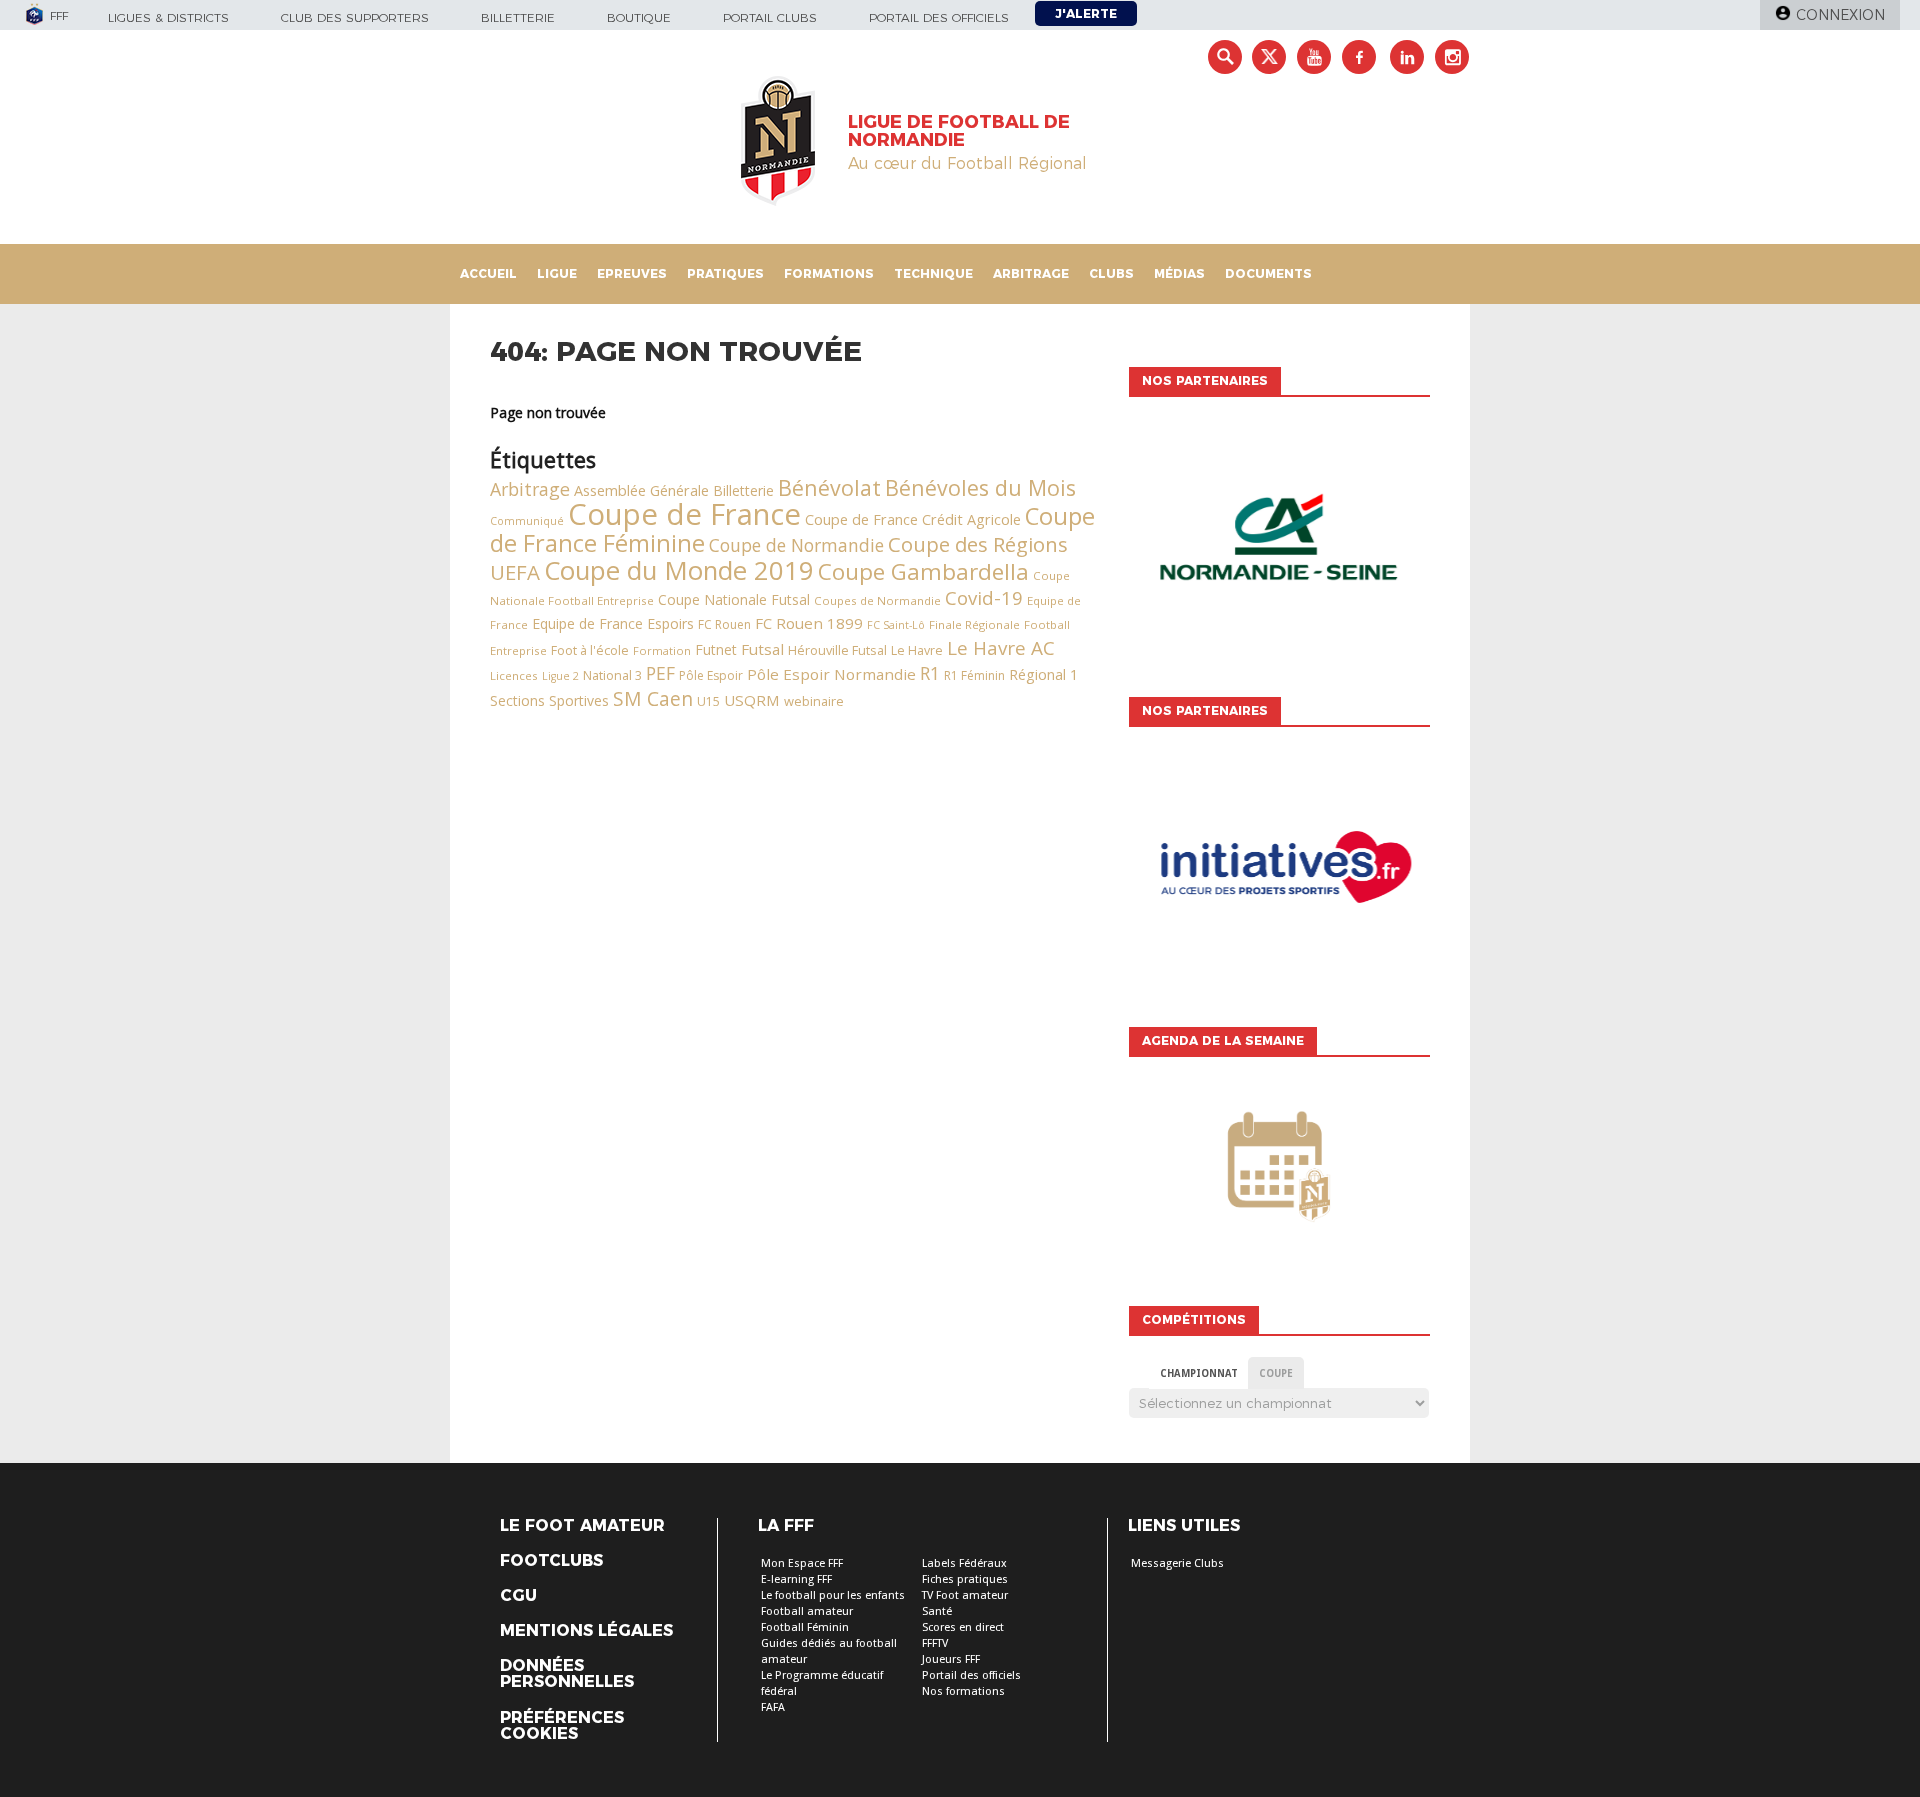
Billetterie (518, 17)
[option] (1279, 542)
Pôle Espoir (711, 675)
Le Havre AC (1001, 648)
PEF (660, 673)
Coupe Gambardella (923, 571)
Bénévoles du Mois (980, 487)
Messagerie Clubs (1177, 1563)
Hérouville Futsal (837, 650)
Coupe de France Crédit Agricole (913, 519)
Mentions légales (586, 1631)
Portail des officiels (939, 17)
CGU (518, 1596)
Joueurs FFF (951, 1659)
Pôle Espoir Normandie (831, 674)
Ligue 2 (560, 676)
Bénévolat (829, 487)
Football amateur (807, 1611)
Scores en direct (963, 1627)
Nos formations (963, 1691)
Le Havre (917, 650)
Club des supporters (355, 17)
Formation (662, 650)
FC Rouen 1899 (809, 623)
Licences (514, 675)
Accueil (488, 273)
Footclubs (551, 1561)
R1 (930, 673)
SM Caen (653, 698)
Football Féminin (805, 1627)
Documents (1268, 273)
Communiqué (527, 521)
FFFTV (935, 1643)
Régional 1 (1043, 674)
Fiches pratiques (965, 1579)
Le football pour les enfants (833, 1595)
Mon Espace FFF (802, 1563)
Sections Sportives (549, 700)
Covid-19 (984, 597)
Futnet (716, 649)
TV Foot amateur (965, 1595)
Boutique (639, 17)
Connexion (1840, 15)
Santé (937, 1611)
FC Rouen (724, 624)
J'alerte (1086, 13)
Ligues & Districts (168, 17)
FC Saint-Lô (896, 625)
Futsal (762, 649)
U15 (708, 701)
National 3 (612, 675)
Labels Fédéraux (964, 1563)
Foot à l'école (590, 650)
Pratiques (725, 273)
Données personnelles (567, 1674)
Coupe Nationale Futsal (734, 599)
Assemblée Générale (641, 490)
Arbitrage (1031, 273)
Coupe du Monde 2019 (679, 570)
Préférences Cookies (562, 1726)
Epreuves (632, 273)
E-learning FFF (796, 1579)
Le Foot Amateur (582, 1526)
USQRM (752, 700)
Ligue (557, 273)
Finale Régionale (974, 624)
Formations (829, 273)
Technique (933, 273)
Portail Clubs (770, 17)
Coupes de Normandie (877, 600)
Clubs (1111, 273)
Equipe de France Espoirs (613, 623)
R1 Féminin (974, 675)
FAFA (773, 1707)
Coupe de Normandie (796, 545)
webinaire (814, 701)
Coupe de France (684, 514)
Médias (1179, 273)
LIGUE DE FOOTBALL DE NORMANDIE (959, 131)
